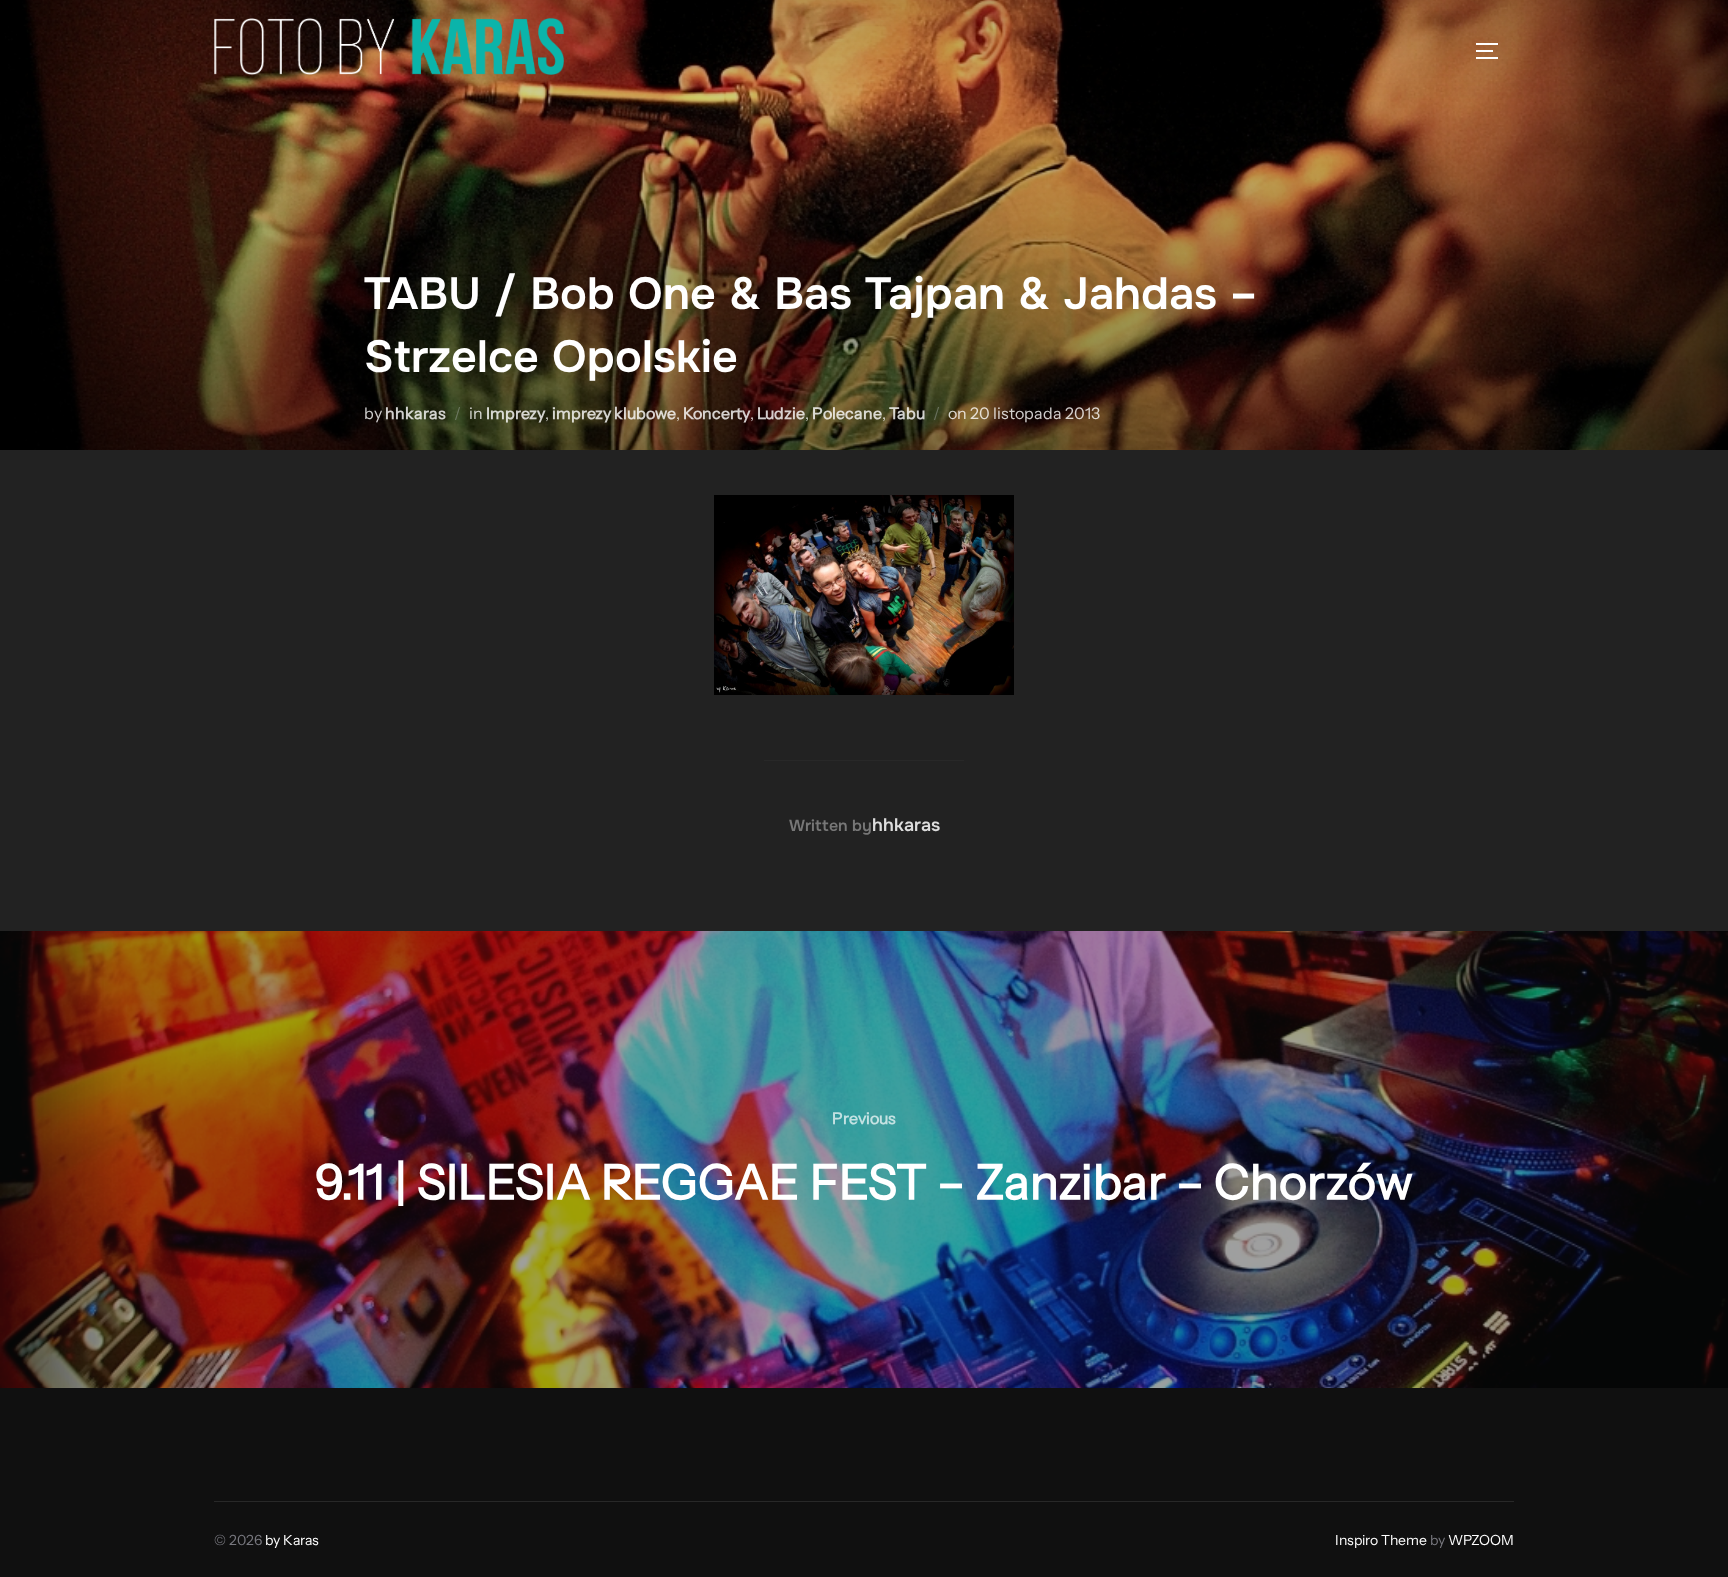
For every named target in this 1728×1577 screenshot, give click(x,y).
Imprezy (515, 413)
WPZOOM (1481, 1540)
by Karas (292, 1540)
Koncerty (716, 413)
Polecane (847, 413)
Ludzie (781, 413)
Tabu (907, 413)
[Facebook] (236, 1440)
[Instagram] (280, 1440)
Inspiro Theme (1381, 1540)
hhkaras (415, 413)
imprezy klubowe (614, 413)
